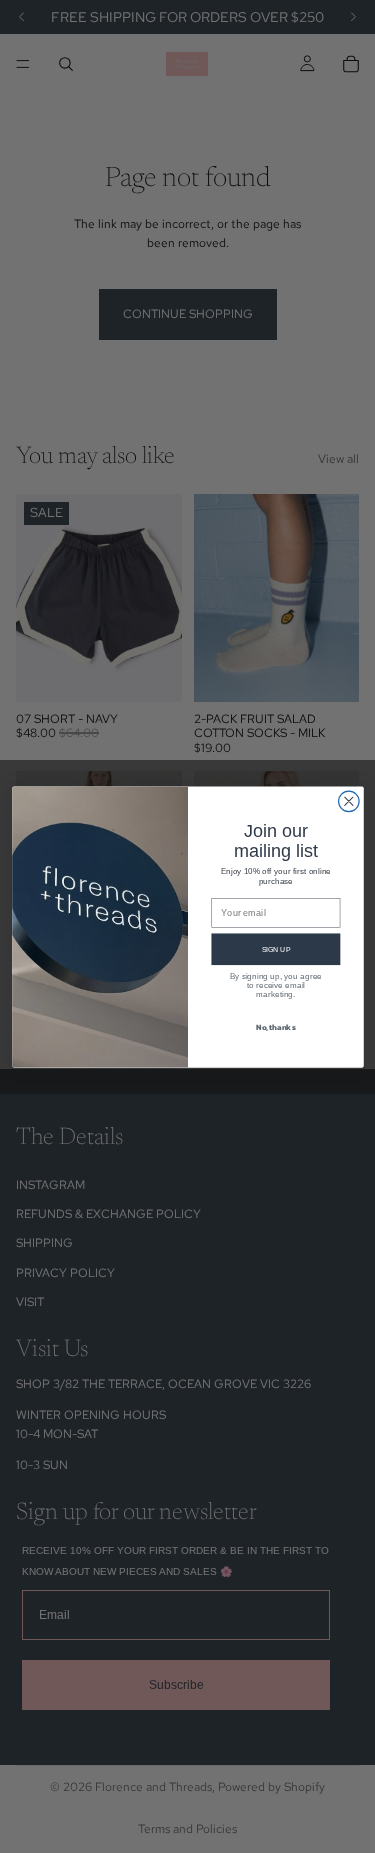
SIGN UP (275, 948)
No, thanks (275, 1026)
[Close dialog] (348, 801)
